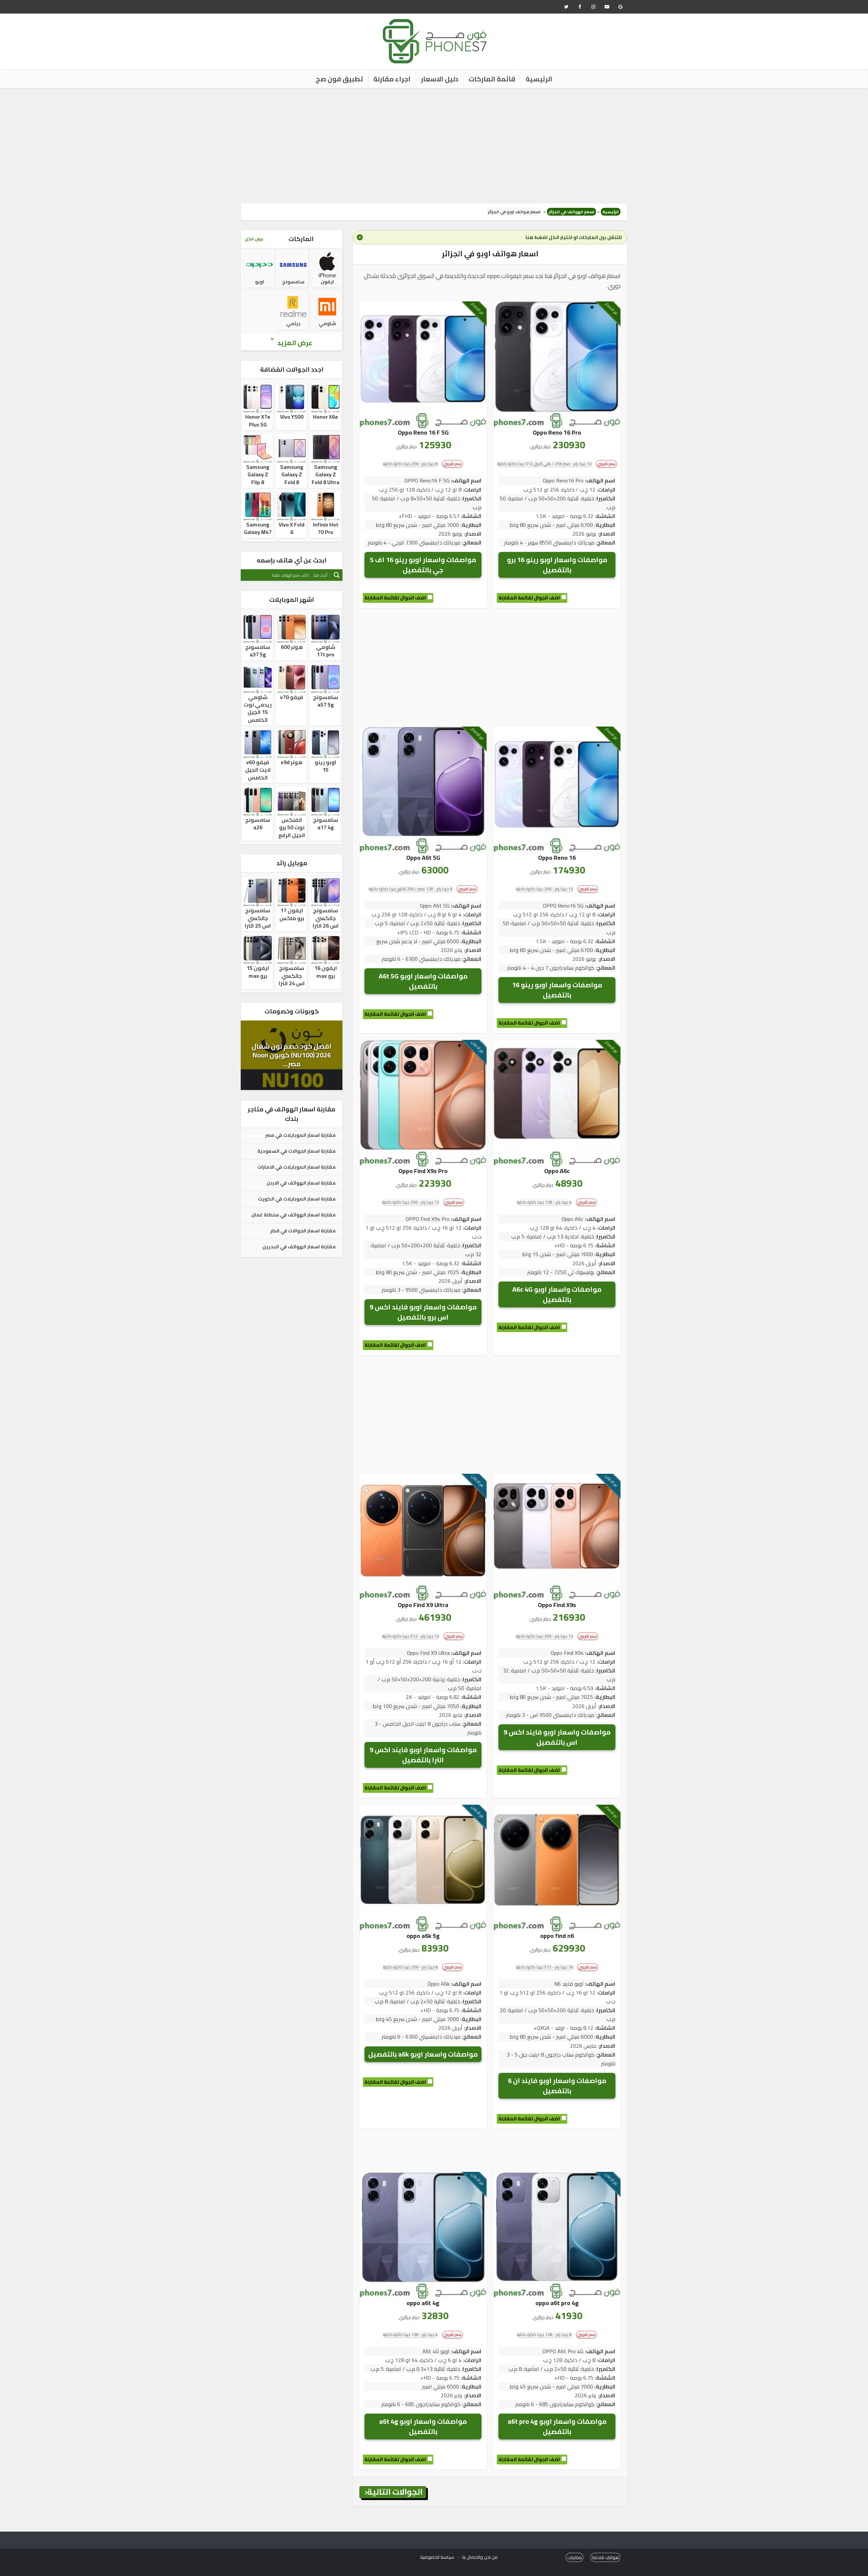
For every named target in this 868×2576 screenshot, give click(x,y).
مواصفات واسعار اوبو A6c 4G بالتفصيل (557, 1294)
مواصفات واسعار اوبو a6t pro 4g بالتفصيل (557, 2426)
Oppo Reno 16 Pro (557, 432)
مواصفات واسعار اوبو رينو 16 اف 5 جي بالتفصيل (423, 565)
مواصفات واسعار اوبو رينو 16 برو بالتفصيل (557, 565)
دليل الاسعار (440, 79)
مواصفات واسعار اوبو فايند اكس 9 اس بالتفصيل (557, 1737)
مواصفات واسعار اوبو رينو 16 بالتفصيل (557, 990)
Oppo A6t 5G (423, 858)
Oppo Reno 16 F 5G (423, 432)
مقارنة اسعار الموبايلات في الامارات (297, 1167)
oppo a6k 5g (423, 1936)
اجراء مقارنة (392, 79)
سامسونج (293, 282)
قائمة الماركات (492, 79)
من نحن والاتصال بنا (480, 2557)
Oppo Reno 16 (557, 858)
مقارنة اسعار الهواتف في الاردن (301, 1183)
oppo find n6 (557, 1936)
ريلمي (293, 323)
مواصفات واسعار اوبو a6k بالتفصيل (423, 2054)
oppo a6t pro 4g (557, 2303)
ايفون (327, 282)
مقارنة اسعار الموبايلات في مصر (300, 1135)
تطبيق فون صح (339, 79)
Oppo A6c (557, 1171)
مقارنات (575, 2557)
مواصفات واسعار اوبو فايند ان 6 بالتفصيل (557, 2086)
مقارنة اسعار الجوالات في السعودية (297, 1151)
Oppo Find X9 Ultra (423, 1605)
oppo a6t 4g (423, 2303)
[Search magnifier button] (337, 575)
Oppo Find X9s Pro (423, 1171)
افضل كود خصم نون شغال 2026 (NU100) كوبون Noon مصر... (292, 1055)
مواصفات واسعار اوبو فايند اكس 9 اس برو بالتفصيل (423, 1312)
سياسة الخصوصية (437, 2557)
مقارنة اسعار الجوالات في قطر (303, 1231)
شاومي (327, 323)
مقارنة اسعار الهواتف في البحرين (299, 1247)
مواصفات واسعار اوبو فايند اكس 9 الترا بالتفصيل (423, 1755)
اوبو (260, 282)
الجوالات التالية (395, 2492)
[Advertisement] (434, 146)
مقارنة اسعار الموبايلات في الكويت (297, 1199)
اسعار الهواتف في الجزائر (571, 212)
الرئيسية (539, 79)
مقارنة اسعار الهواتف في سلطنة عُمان (293, 1215)
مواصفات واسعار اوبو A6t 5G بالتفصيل (423, 981)
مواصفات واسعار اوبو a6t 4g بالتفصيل (423, 2426)
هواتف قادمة (605, 2557)
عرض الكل (254, 239)
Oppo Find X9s (557, 1605)
